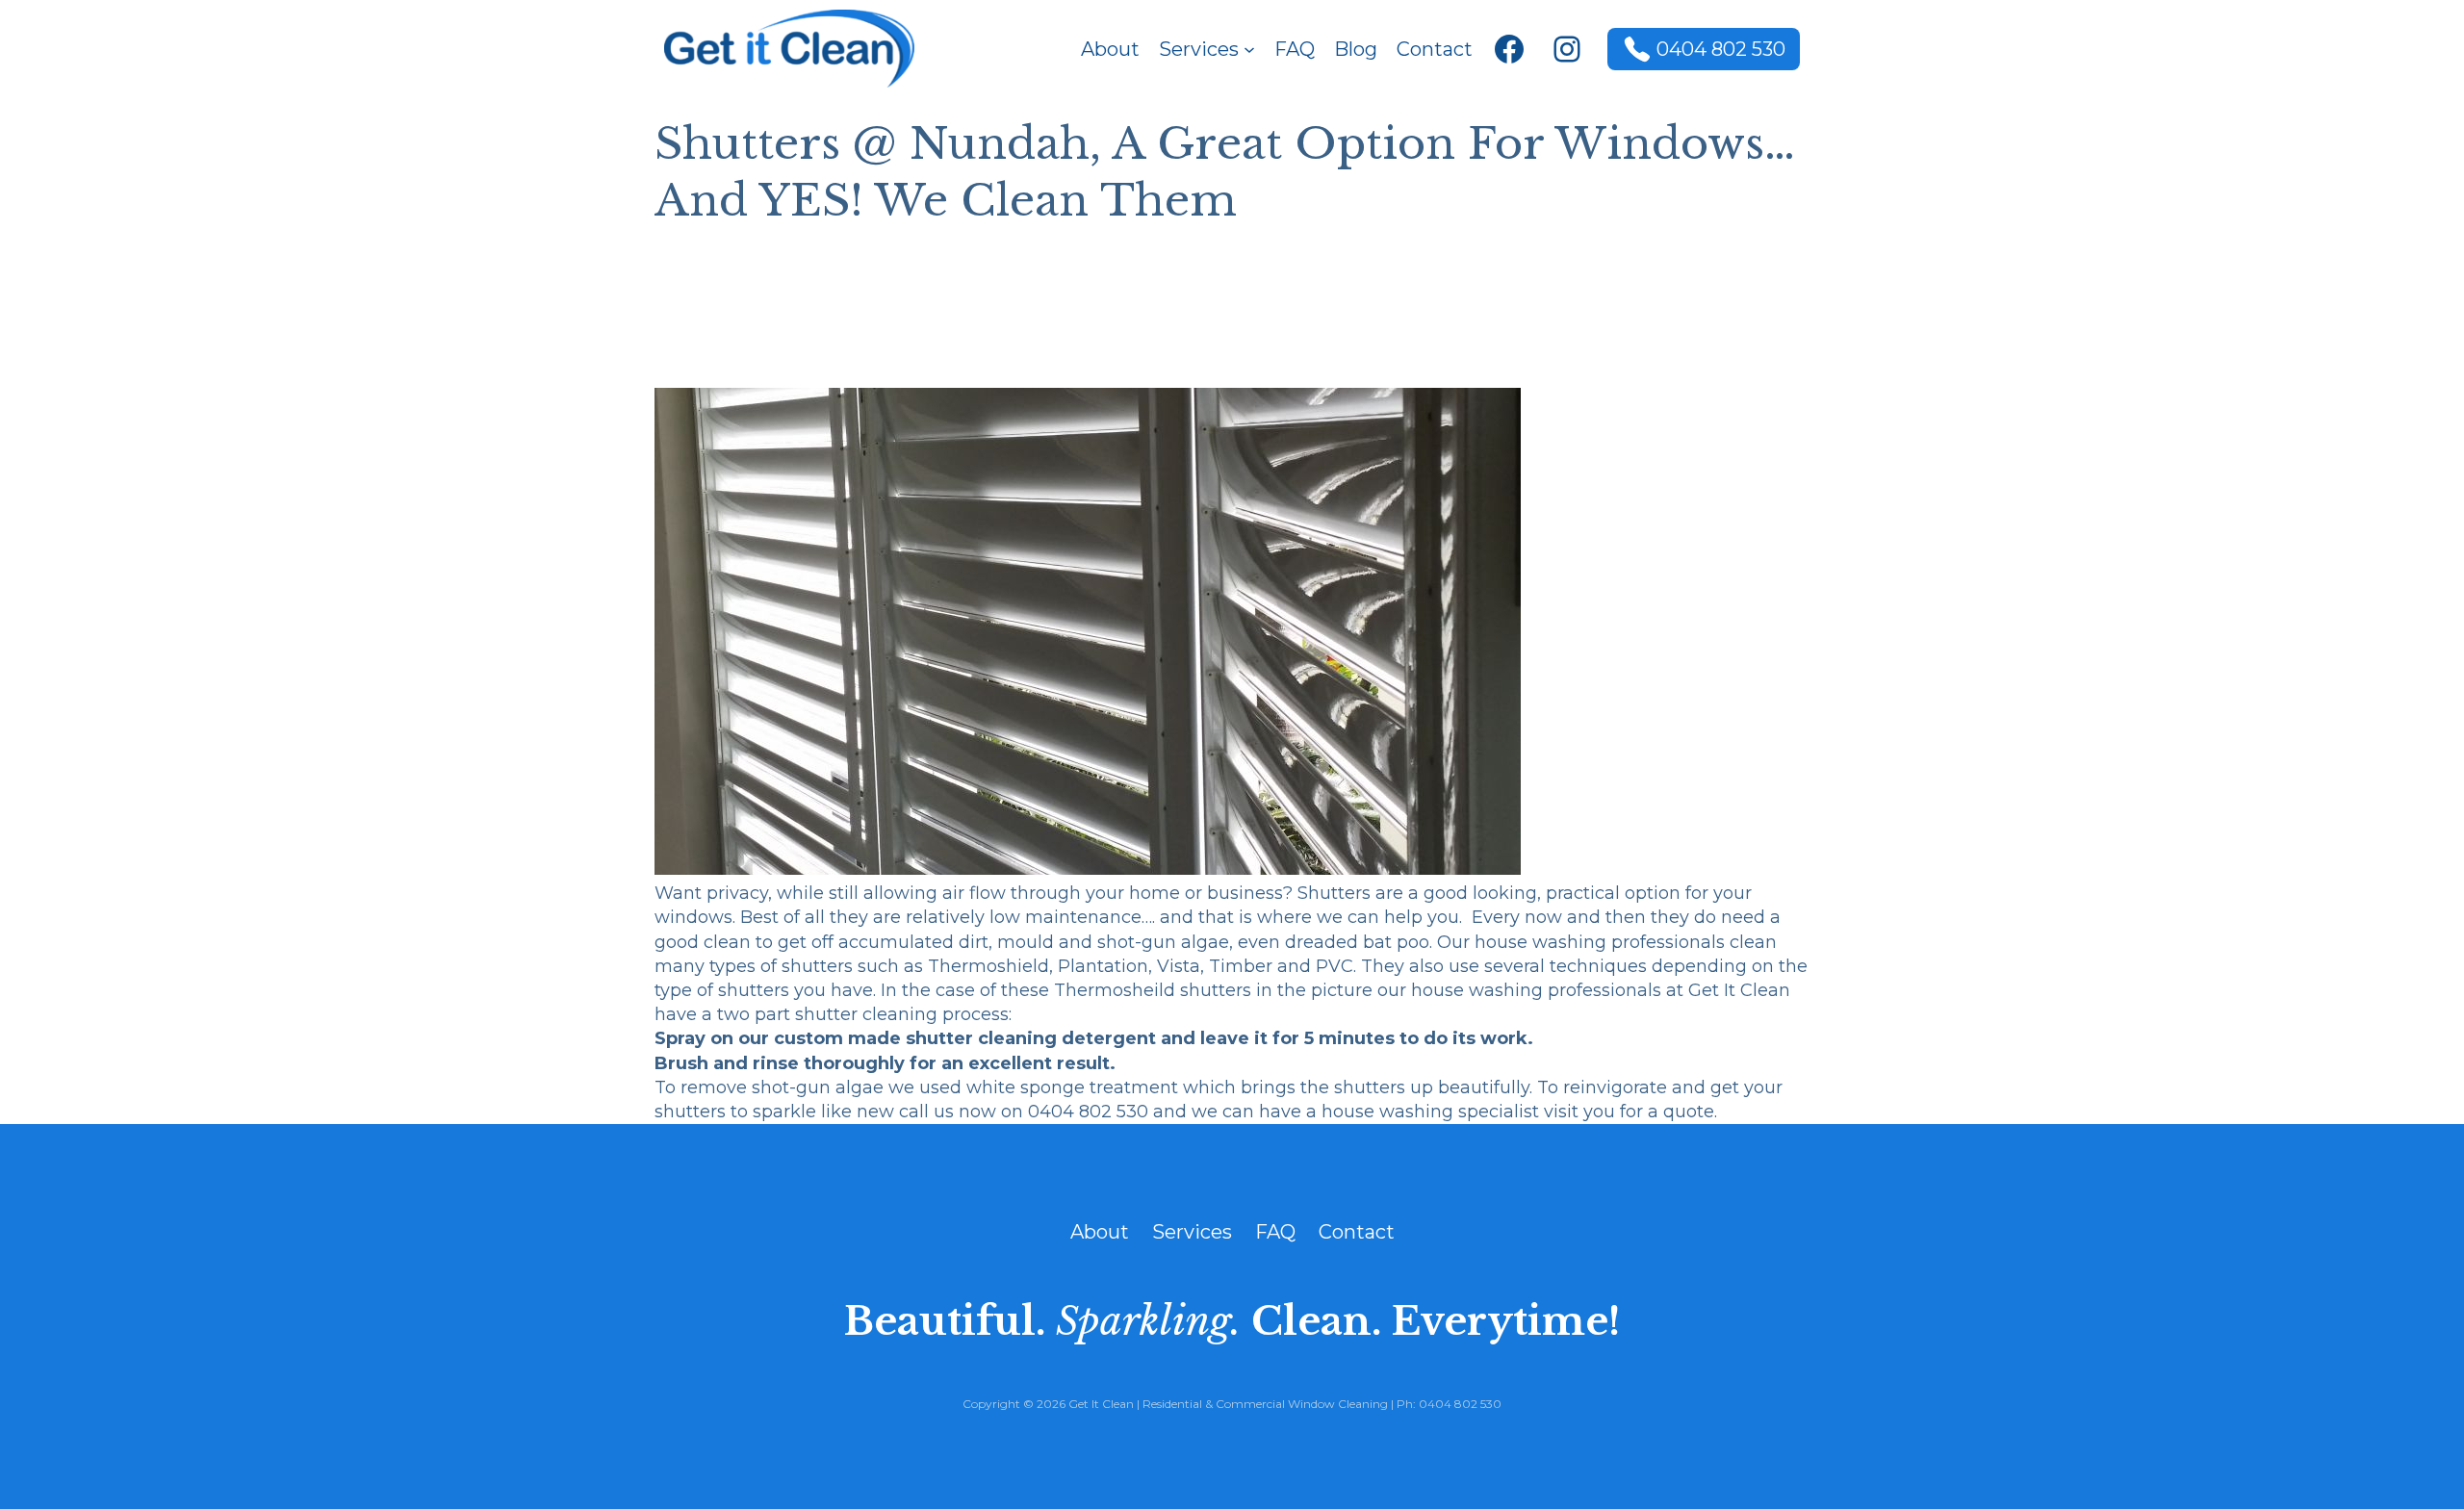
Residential (1172, 1404)
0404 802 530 (1721, 49)
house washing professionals (1602, 942)
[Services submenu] (1249, 49)
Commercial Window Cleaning (1302, 1404)
